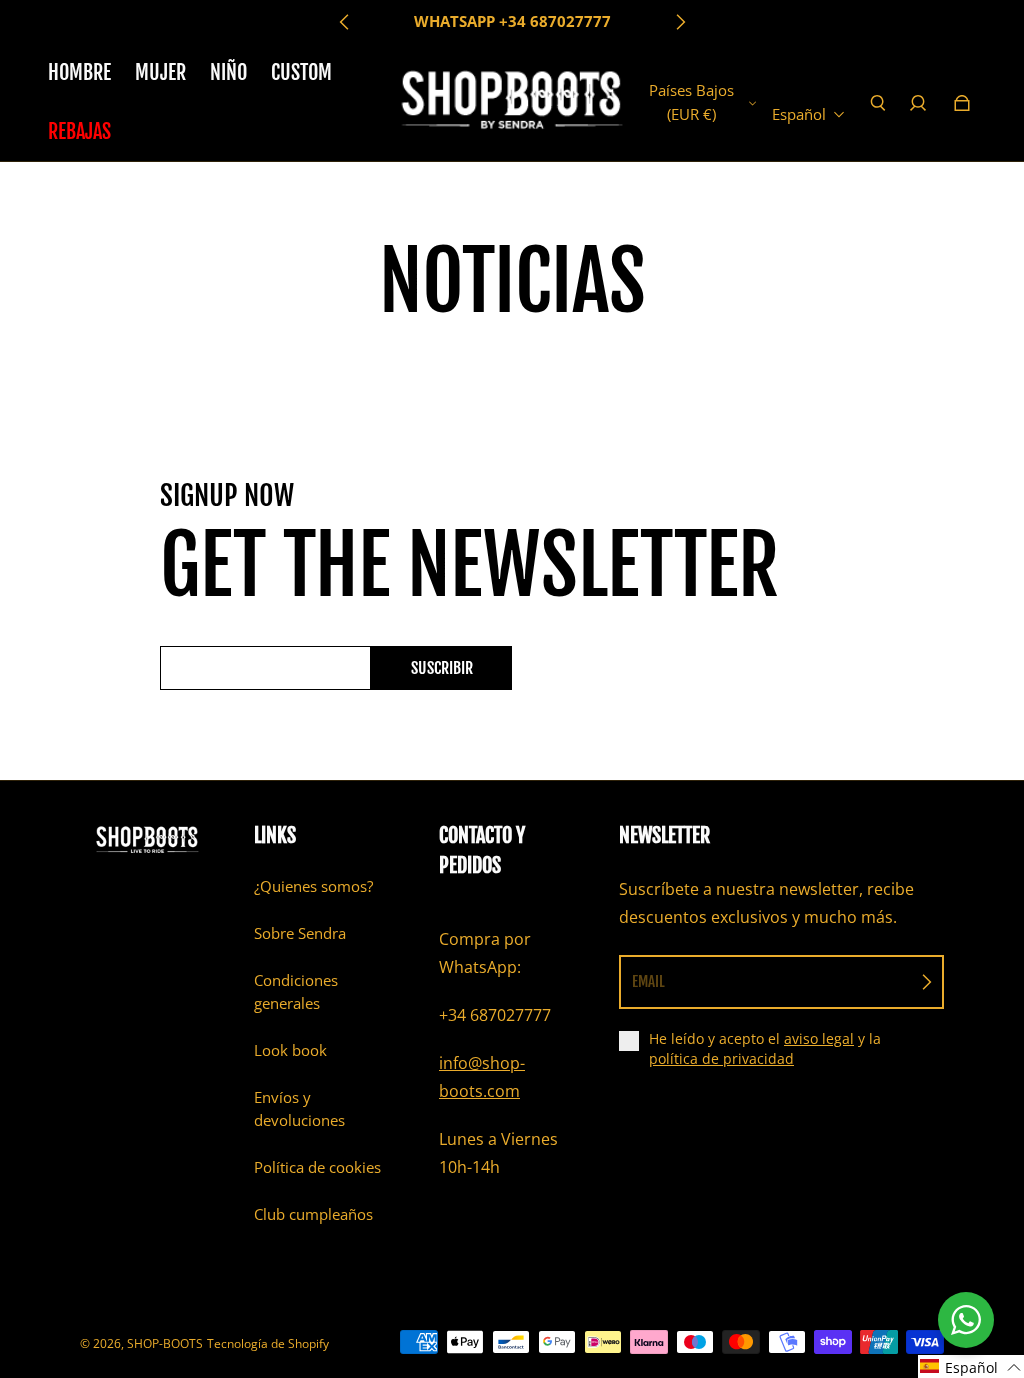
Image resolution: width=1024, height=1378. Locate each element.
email (648, 981)
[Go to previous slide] (345, 22)
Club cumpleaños (313, 1214)
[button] (971, 1366)
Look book (290, 1050)
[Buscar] (878, 103)
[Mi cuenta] (918, 103)
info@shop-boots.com (482, 1077)
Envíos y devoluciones (299, 1109)
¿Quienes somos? (313, 886)
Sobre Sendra (300, 933)
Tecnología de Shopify (268, 1343)
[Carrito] (962, 103)
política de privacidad (721, 1058)
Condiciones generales (296, 992)
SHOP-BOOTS (165, 1343)
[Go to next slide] (680, 22)
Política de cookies (317, 1167)
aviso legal (819, 1038)
